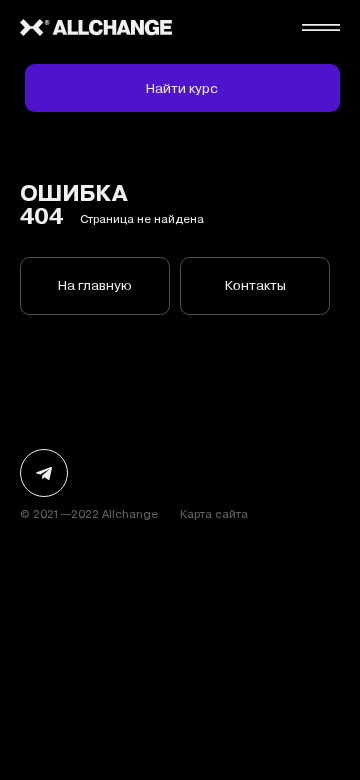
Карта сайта (214, 514)
